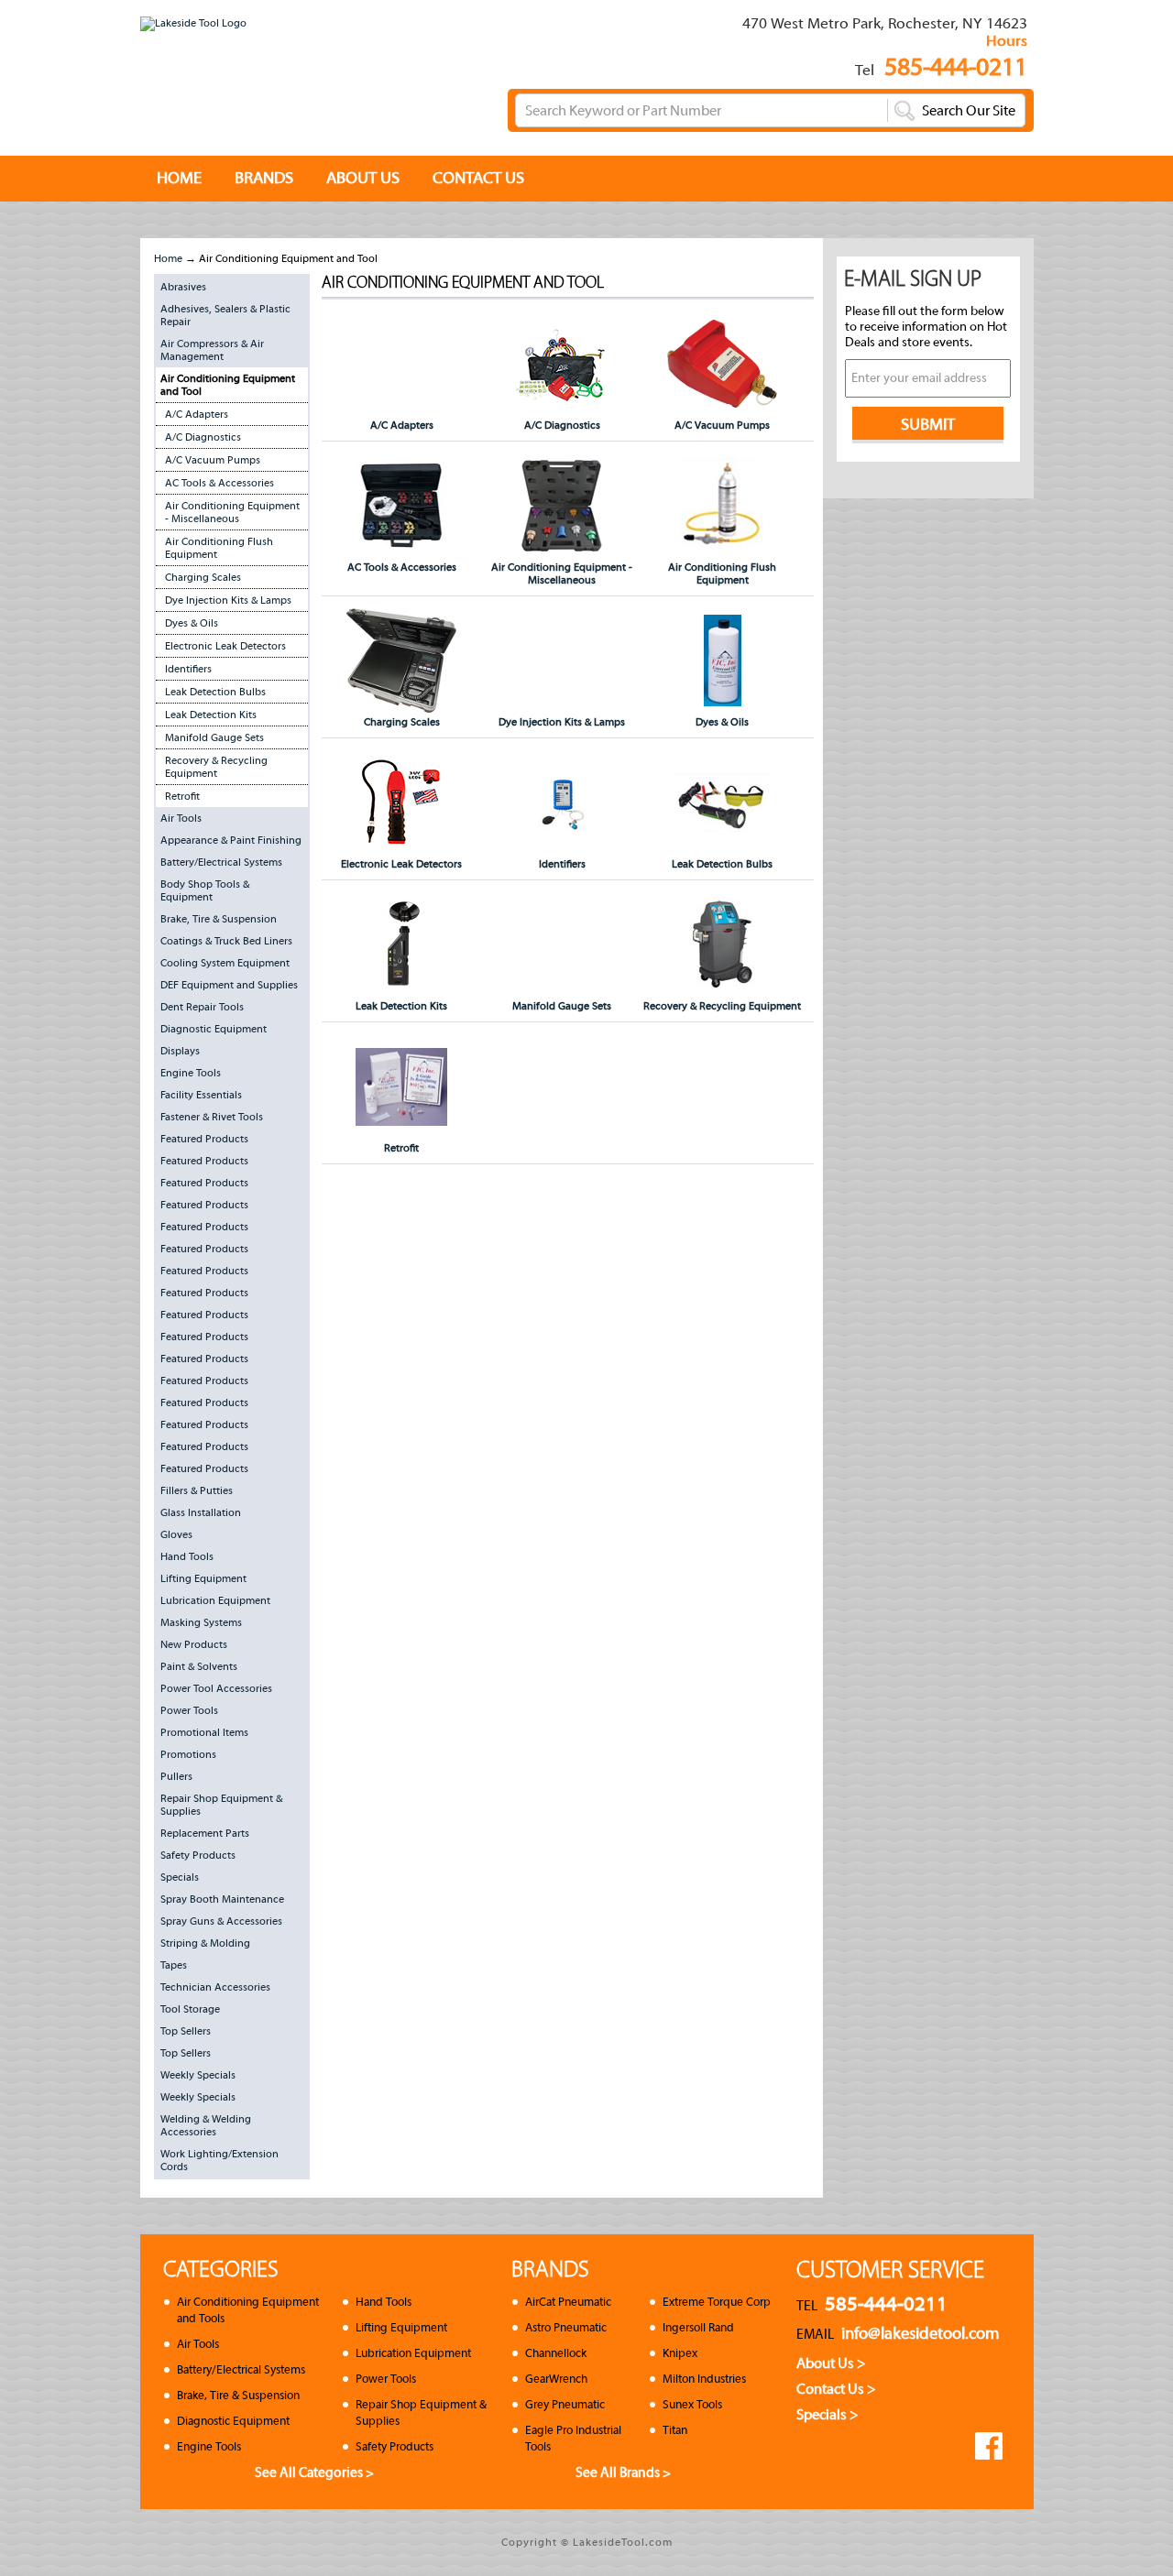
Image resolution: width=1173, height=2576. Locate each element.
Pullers (176, 1776)
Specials (180, 1877)
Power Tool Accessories (216, 1688)
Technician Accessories (215, 1987)
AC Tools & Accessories (219, 483)
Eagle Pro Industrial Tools (573, 2438)
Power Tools (189, 1710)
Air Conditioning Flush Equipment (219, 548)
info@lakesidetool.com (921, 2334)
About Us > (831, 2363)
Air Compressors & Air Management (212, 350)
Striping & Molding (205, 1943)
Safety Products (198, 1855)
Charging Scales (203, 577)
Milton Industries (704, 2379)
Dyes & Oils (192, 623)
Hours (1007, 41)
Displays (180, 1051)
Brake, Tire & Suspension (219, 919)
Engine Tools (191, 1073)
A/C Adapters (197, 414)
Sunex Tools (692, 2404)
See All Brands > (623, 2472)
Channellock (556, 2353)
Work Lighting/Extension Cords (219, 2160)
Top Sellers (186, 2031)
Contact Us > (836, 2389)
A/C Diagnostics (203, 437)
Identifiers (188, 669)
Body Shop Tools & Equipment (205, 890)
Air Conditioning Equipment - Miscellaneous (232, 512)
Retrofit (182, 796)
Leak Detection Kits (211, 715)
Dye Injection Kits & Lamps (228, 600)
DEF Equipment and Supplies (229, 985)
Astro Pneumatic (566, 2327)
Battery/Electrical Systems (221, 862)
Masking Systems (201, 1622)
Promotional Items (204, 1732)
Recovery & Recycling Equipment (216, 767)
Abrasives (183, 287)
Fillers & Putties (197, 1490)
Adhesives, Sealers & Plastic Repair (225, 315)
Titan (675, 2430)
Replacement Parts (205, 1833)
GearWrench (556, 2379)
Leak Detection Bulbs (215, 692)
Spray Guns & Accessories (221, 1921)
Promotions (188, 1754)
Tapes (174, 1965)
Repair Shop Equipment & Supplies (221, 1805)
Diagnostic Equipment (214, 1029)
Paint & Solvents (199, 1666)
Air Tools (181, 818)
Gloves (176, 1534)
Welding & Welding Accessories (206, 2125)
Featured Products (204, 1139)
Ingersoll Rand (698, 2327)
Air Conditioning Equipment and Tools (248, 2310)
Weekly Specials (198, 2075)
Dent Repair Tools (202, 1007)
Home (168, 258)
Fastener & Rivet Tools (212, 1117)
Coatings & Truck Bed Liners (226, 941)
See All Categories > (314, 2472)
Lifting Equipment (203, 1578)
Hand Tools (187, 1556)
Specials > (828, 2415)
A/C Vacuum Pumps (213, 460)
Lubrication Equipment (215, 1600)
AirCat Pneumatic (568, 2302)
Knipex (680, 2353)
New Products (194, 1644)
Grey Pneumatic (565, 2404)
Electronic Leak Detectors (225, 646)
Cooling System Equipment (225, 963)
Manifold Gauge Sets (214, 737)
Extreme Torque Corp (717, 2302)
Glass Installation (201, 1512)
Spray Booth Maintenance (222, 1899)
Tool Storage (190, 2009)
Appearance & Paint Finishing (231, 840)
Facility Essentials (201, 1095)
